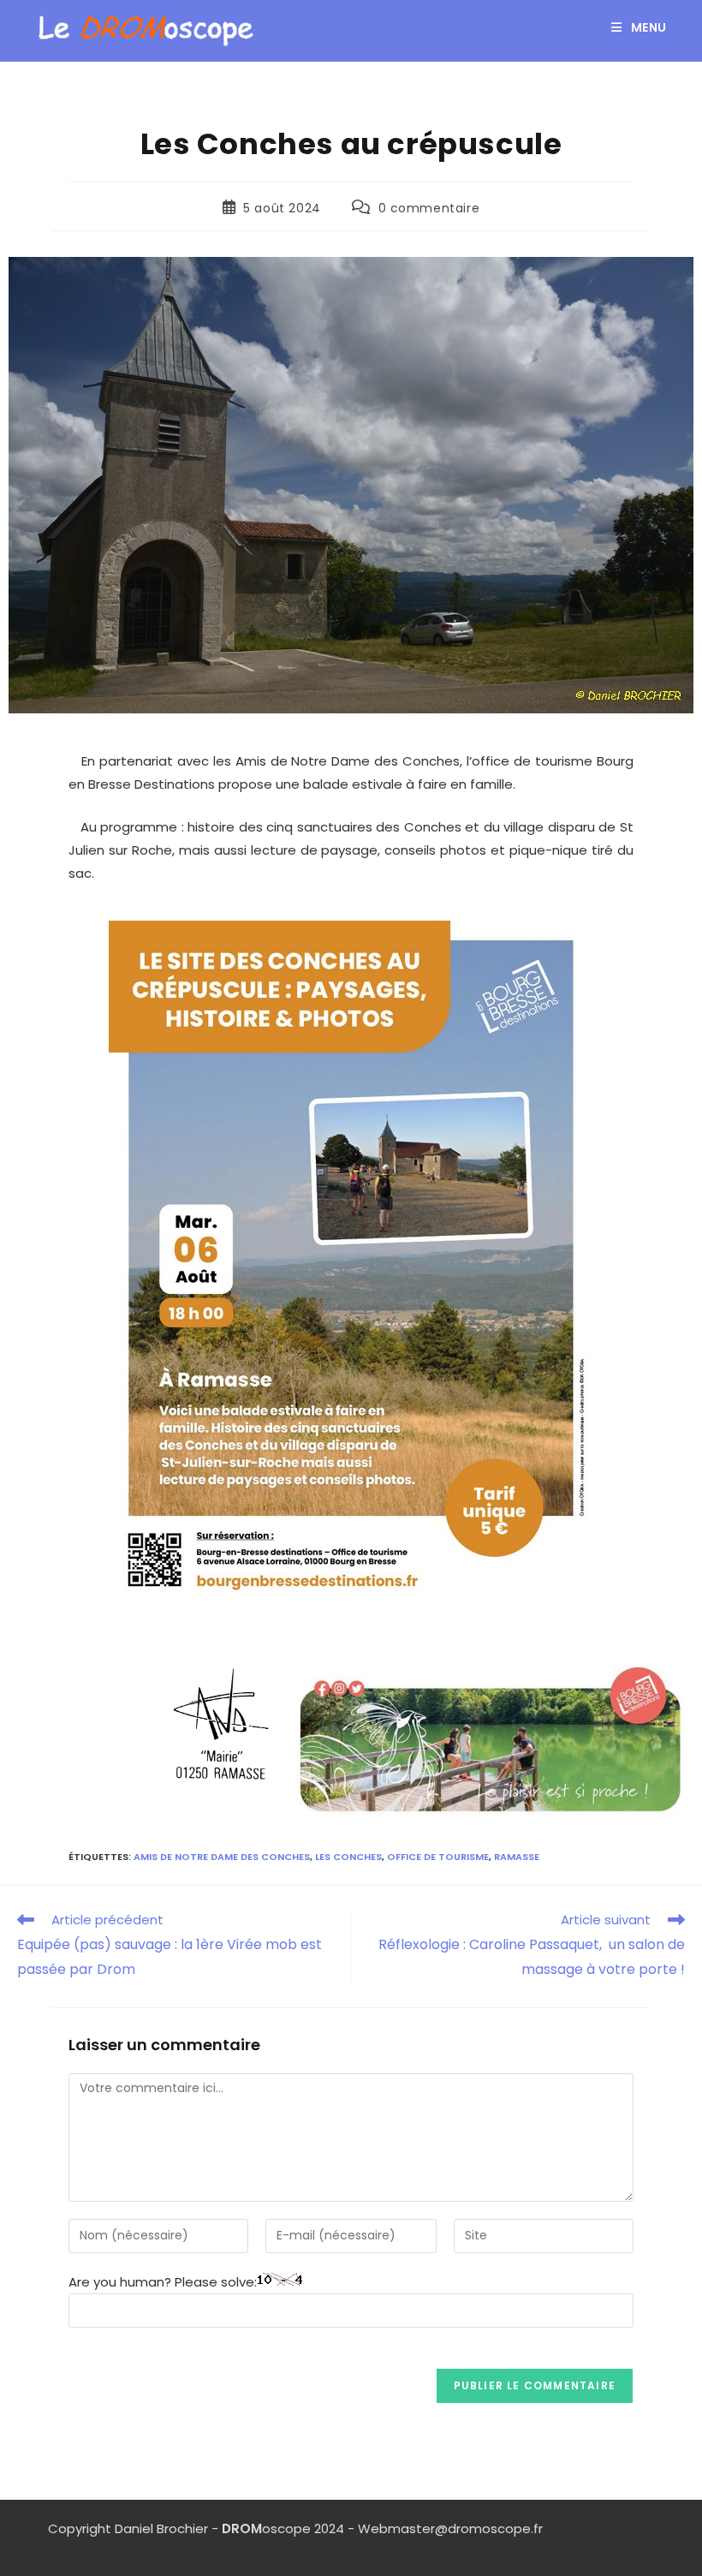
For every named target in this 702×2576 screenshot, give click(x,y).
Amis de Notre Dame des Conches (222, 1857)
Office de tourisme (438, 1857)
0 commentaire (429, 208)
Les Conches (348, 1857)
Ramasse (517, 1857)
